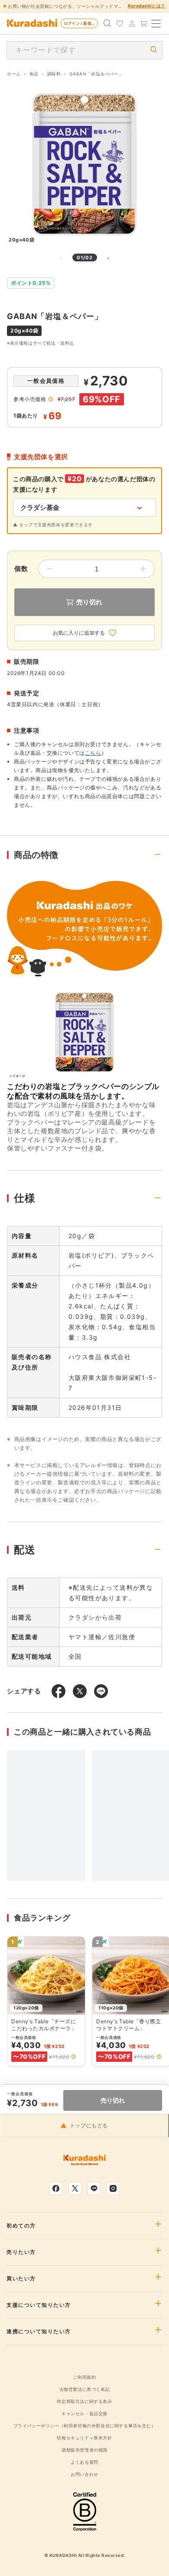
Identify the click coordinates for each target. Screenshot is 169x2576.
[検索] (107, 23)
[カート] (144, 23)
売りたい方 (21, 2252)
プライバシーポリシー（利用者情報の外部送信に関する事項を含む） (85, 2426)
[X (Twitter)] (75, 2188)
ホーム (14, 74)
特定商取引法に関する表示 (84, 2401)
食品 (34, 74)
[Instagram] (113, 2188)
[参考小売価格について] (51, 399)
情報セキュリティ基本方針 (84, 2438)
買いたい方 (21, 2279)
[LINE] (94, 2188)
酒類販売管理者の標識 (84, 2450)
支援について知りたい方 (39, 2305)
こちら (93, 753)
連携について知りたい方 (39, 2331)
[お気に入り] (120, 23)
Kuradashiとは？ (147, 6)
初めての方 (21, 2226)
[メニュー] (156, 23)
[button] (74, 2057)
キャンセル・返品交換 (84, 2413)
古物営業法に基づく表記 (85, 2389)
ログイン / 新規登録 (81, 23)
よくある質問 (84, 2462)
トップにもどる (89, 2126)
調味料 (54, 74)
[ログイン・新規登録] (132, 23)
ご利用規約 (84, 2377)
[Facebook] (56, 2188)
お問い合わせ (84, 2474)
